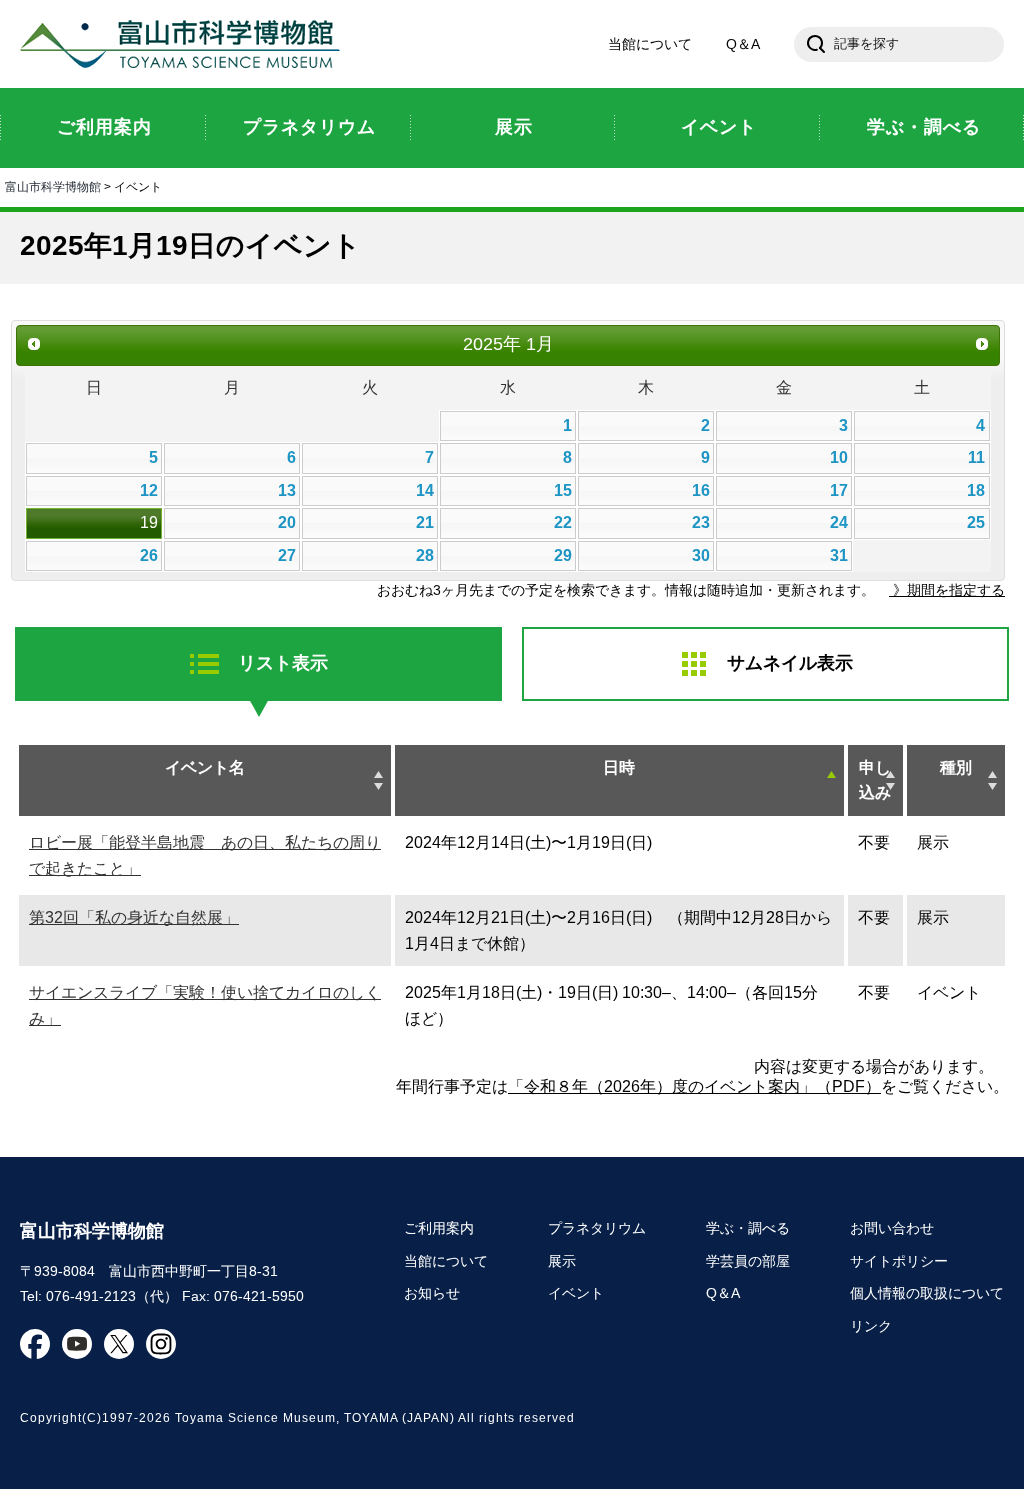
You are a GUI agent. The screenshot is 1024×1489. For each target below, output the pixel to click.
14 (425, 490)
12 (149, 490)
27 (287, 555)
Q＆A (743, 44)
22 (563, 522)
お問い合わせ (892, 1228)
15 (563, 490)
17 (839, 490)
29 (563, 555)
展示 (562, 1261)
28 (425, 555)
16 (701, 490)
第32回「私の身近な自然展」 (134, 917)
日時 (619, 767)
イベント (576, 1293)
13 (287, 490)
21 (425, 522)
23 (701, 522)
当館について (650, 44)
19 (149, 522)
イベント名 (205, 767)
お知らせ (432, 1293)
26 (149, 555)
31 (839, 555)
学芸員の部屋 (748, 1261)
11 (976, 457)
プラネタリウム (597, 1228)
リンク (871, 1326)
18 (976, 490)
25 (976, 522)
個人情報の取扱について (927, 1293)
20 (287, 522)
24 (839, 522)
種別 (956, 767)
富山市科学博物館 (185, 44)
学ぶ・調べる (748, 1228)
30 (701, 555)
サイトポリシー (899, 1261)
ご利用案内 (439, 1228)
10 (839, 457)
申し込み (875, 780)
